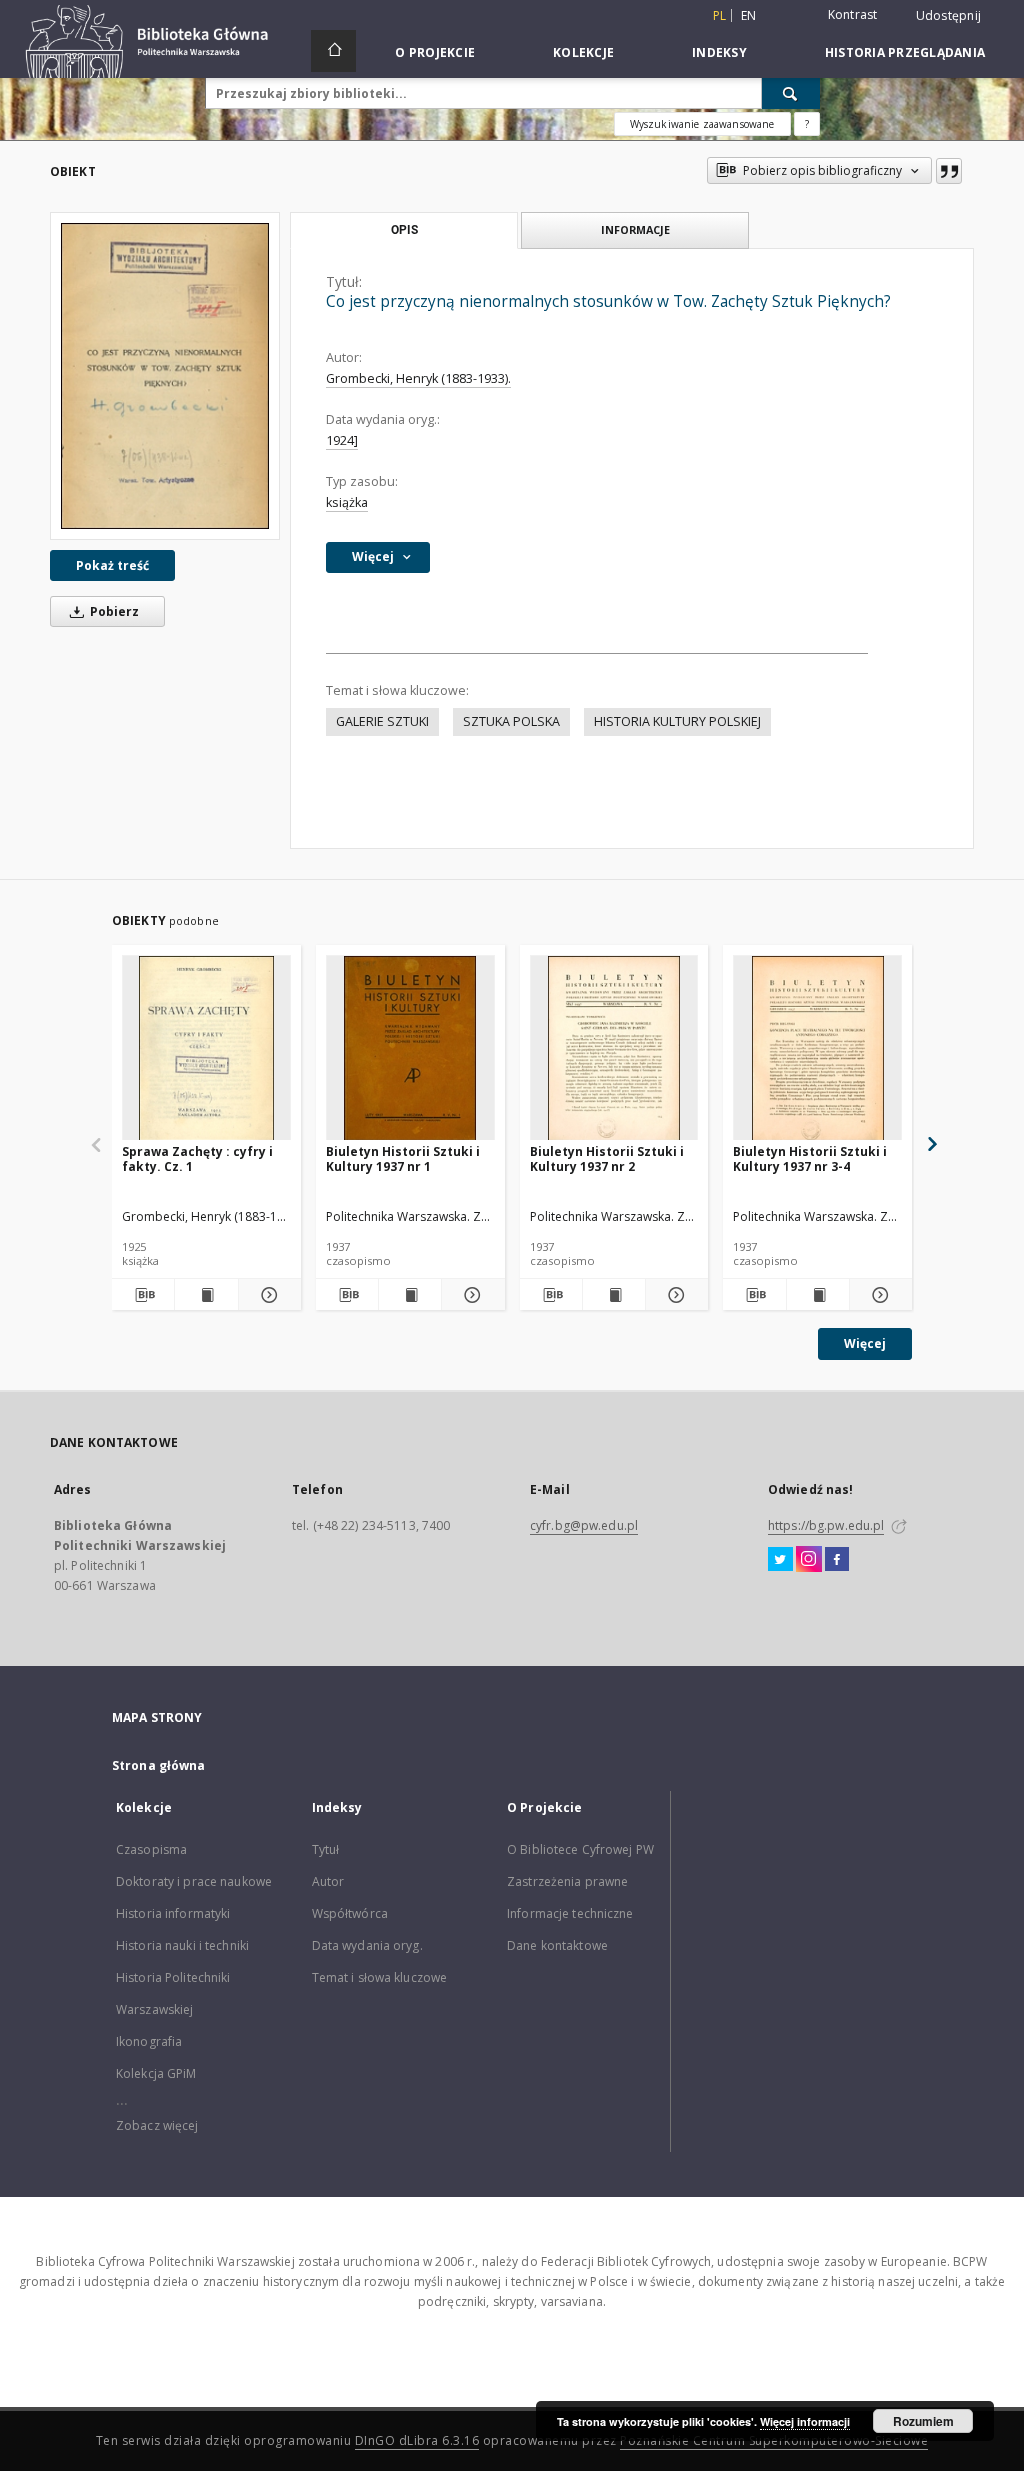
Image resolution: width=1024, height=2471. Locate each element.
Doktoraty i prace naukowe (194, 1881)
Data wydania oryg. (367, 1945)
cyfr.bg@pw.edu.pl (584, 1525)
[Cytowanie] (949, 171)
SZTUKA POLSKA (511, 721)
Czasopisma (151, 1849)
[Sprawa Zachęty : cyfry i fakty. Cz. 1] (206, 1048)
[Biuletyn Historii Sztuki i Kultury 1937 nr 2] (614, 1048)
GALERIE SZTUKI (382, 721)
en (749, 15)
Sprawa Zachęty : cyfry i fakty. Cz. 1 (197, 1158)
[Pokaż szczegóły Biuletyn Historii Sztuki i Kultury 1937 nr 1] (470, 1295)
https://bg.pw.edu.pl (826, 1525)
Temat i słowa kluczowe (380, 1977)
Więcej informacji (805, 2421)
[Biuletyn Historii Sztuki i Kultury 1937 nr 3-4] (817, 1048)
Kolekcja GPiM (156, 2073)
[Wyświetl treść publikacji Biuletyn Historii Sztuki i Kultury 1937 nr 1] (410, 1295)
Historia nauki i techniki (182, 1945)
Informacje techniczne (570, 1913)
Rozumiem (923, 2421)
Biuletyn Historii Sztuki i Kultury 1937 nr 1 (403, 1158)
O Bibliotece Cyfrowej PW (580, 1849)
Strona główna (159, 1765)
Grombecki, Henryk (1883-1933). (418, 378)
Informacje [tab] (635, 229)
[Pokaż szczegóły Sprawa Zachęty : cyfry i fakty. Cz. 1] (267, 1295)
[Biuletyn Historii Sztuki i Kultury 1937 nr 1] (410, 1048)
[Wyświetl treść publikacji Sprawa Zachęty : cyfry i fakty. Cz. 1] (206, 1295)
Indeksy (719, 52)
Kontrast (853, 14)
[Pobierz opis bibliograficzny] (143, 1295)
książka (347, 502)
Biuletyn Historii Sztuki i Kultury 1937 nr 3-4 (810, 1158)
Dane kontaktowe (557, 1945)
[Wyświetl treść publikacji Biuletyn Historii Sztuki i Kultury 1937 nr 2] (614, 1295)
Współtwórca (350, 1913)
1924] (342, 440)
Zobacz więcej (157, 2125)
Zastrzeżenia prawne (567, 1881)
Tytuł (326, 1849)
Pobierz (113, 611)
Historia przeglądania (905, 52)
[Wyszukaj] (791, 93)
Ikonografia (149, 2041)
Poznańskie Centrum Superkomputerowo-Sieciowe (774, 2440)
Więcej (865, 1343)
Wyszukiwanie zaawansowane (702, 124)
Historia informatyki (173, 1913)
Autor (328, 1881)
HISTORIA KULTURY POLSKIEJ (677, 721)
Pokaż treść (112, 565)
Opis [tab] (404, 230)
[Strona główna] (333, 51)
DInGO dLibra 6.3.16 (417, 2440)
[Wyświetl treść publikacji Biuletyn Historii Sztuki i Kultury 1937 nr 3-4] (818, 1295)
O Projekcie (435, 52)
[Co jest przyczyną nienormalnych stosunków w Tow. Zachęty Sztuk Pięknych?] (165, 375)
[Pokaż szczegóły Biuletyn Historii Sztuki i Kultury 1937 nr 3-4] (878, 1295)
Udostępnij (949, 16)
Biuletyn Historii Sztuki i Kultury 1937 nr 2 (607, 1158)
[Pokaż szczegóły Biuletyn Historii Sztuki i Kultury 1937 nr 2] (674, 1295)
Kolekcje (583, 52)
